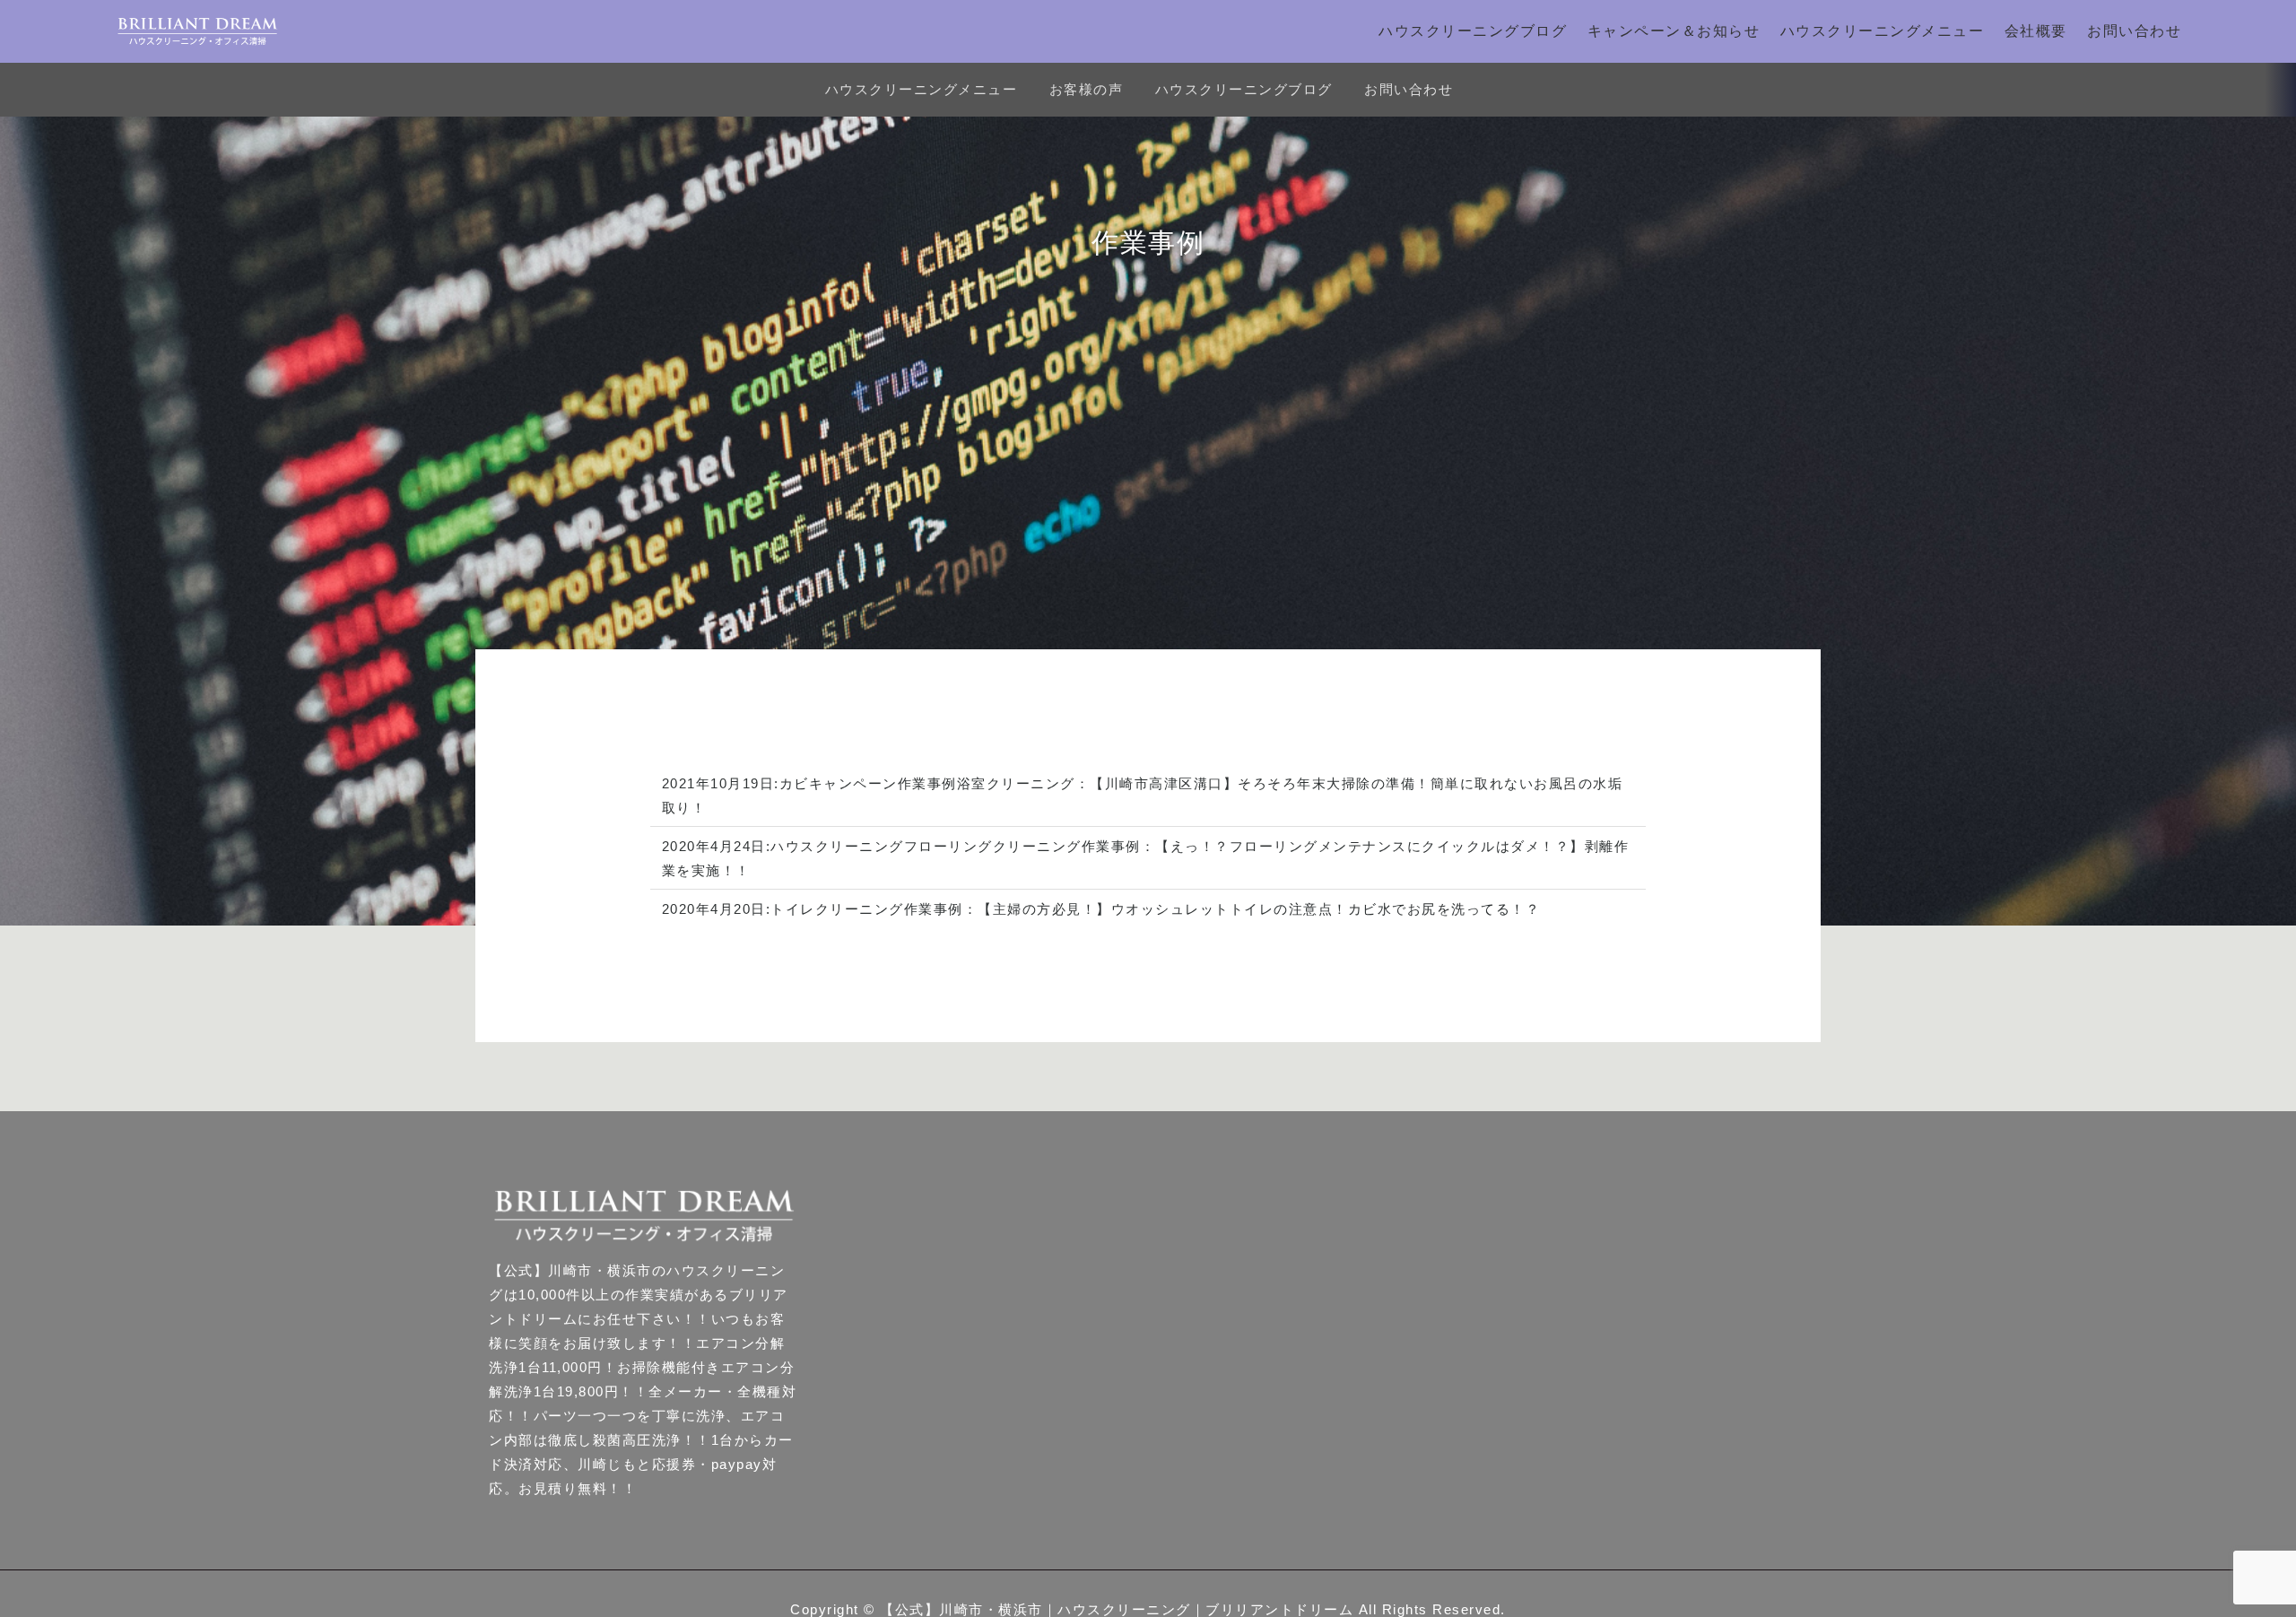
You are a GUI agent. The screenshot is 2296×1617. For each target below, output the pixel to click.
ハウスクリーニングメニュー (1883, 31)
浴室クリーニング (1016, 783)
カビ (794, 783)
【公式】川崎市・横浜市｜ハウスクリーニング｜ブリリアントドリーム (1117, 1609)
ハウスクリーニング (837, 846)
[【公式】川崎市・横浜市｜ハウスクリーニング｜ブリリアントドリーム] (197, 31)
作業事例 (927, 783)
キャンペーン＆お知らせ (1674, 31)
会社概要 (2036, 31)
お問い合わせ (2134, 31)
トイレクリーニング (837, 909)
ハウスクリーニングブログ (1473, 31)
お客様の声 (1087, 89)
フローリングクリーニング (993, 846)
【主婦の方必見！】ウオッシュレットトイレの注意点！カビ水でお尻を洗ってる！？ (1259, 909)
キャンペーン (853, 783)
